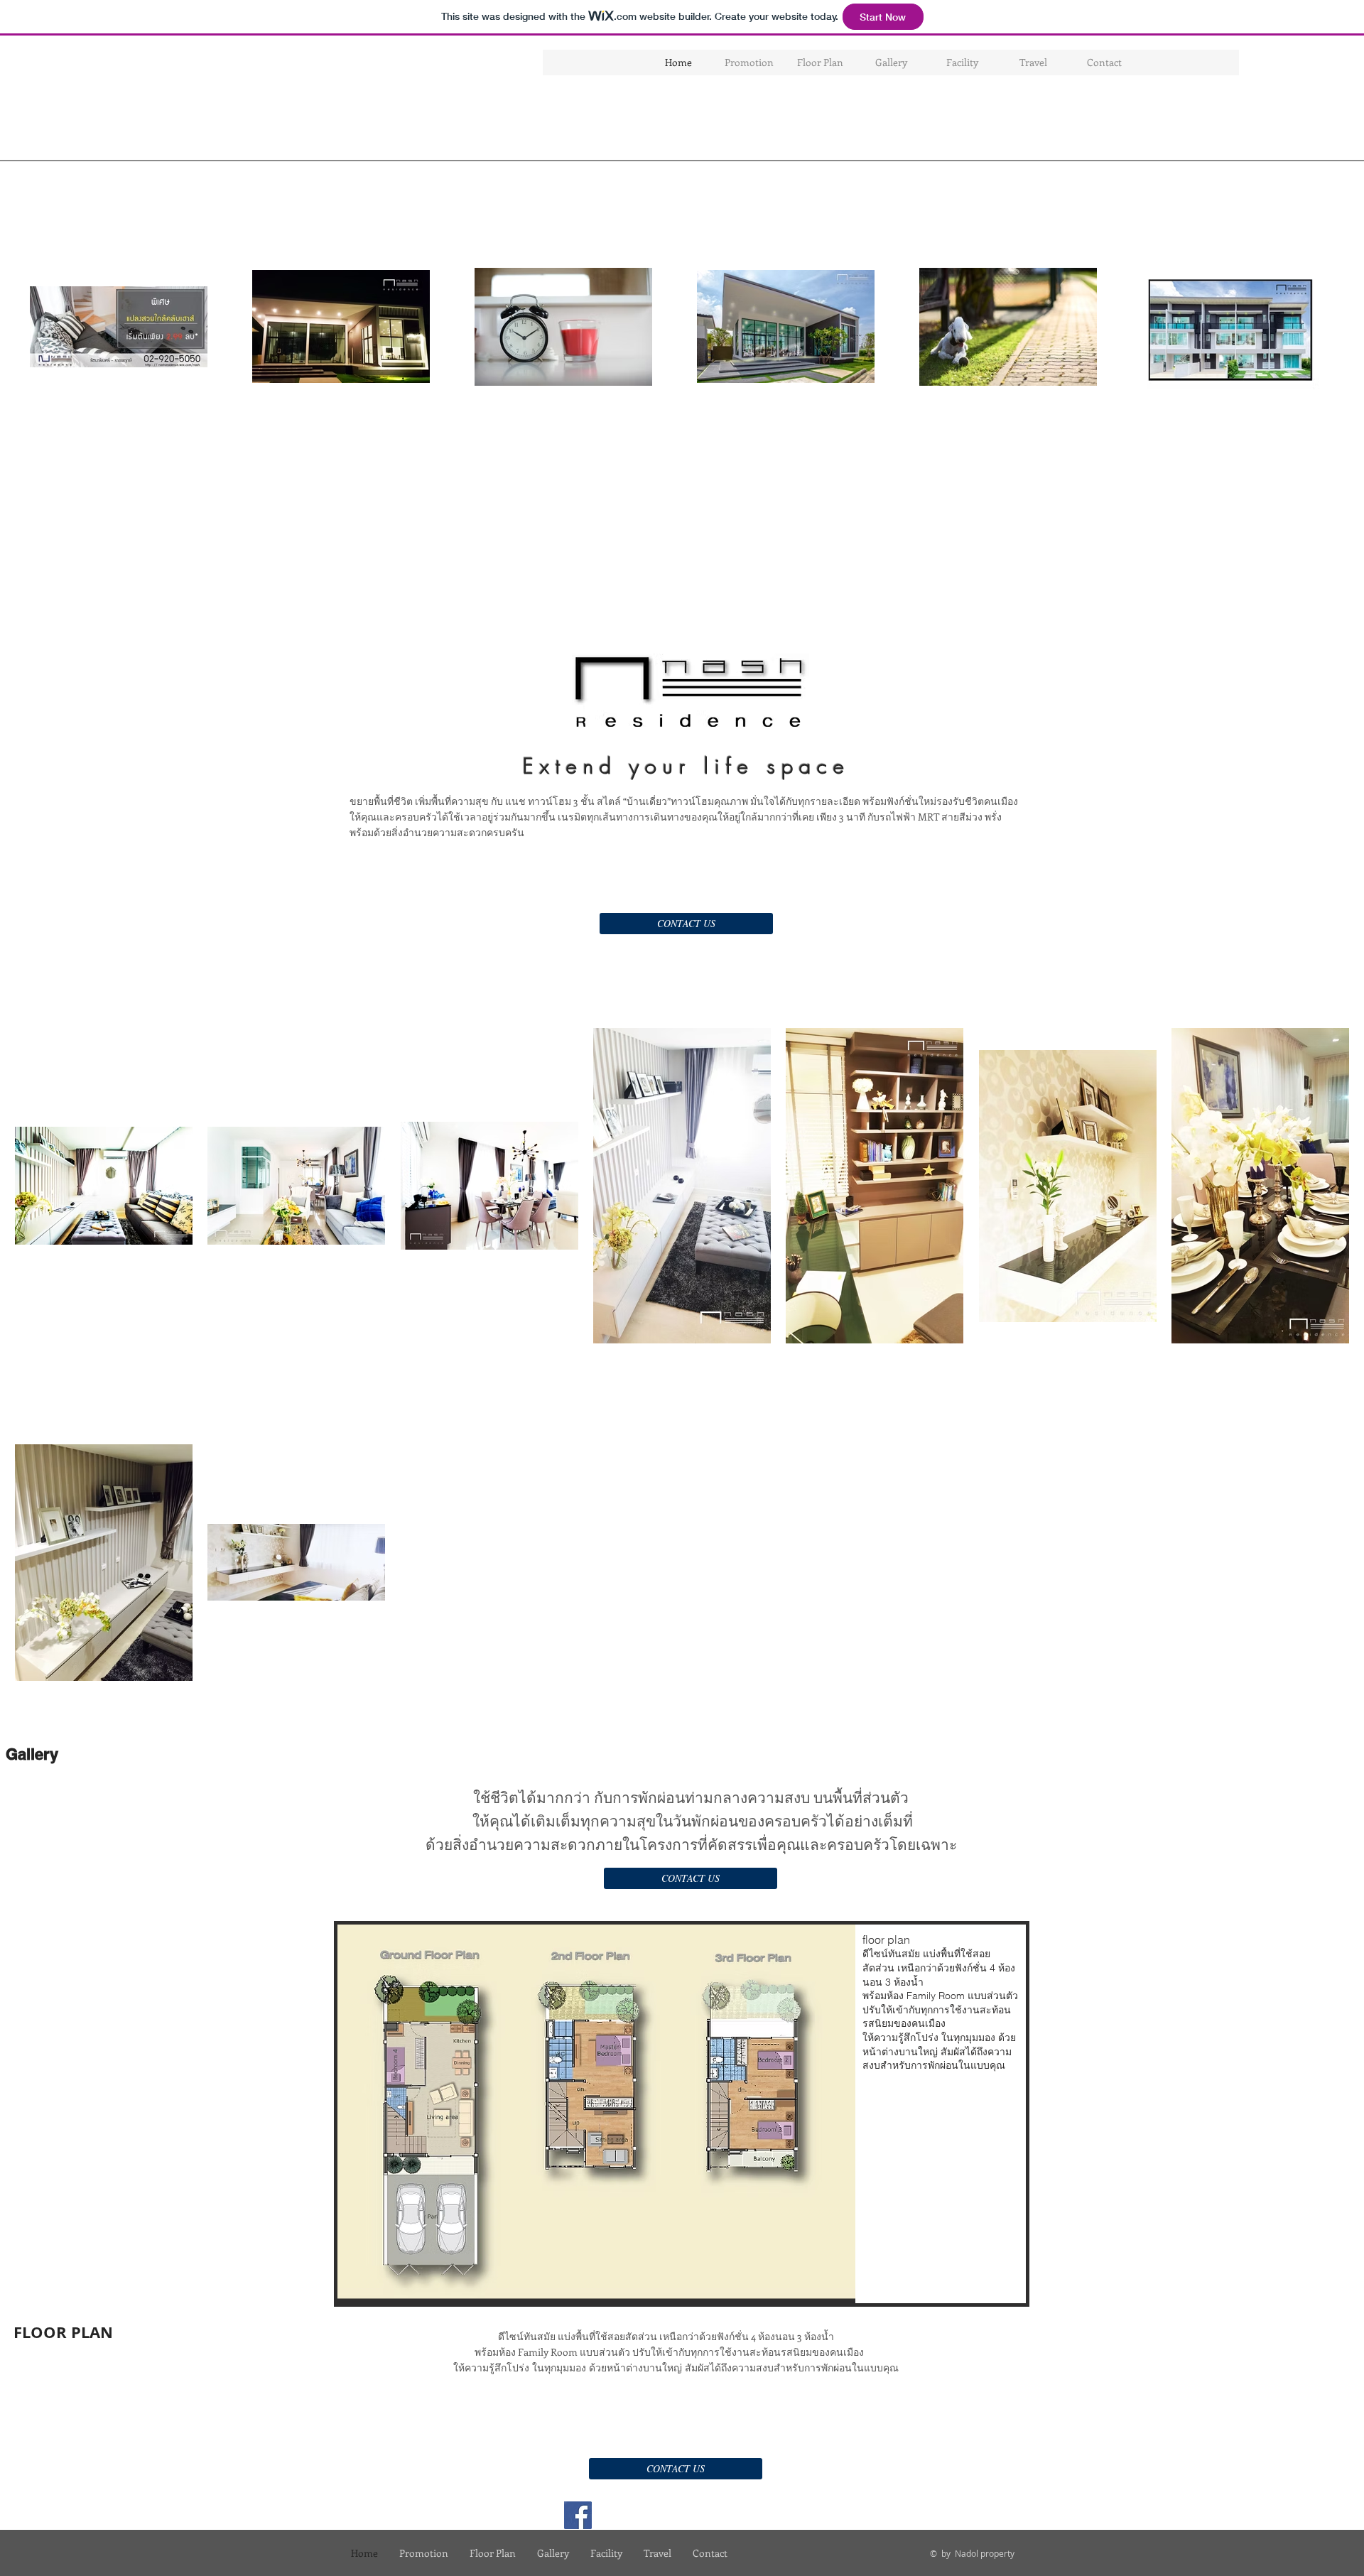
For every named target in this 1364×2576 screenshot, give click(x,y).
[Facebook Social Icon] (578, 2515)
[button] (682, 2114)
